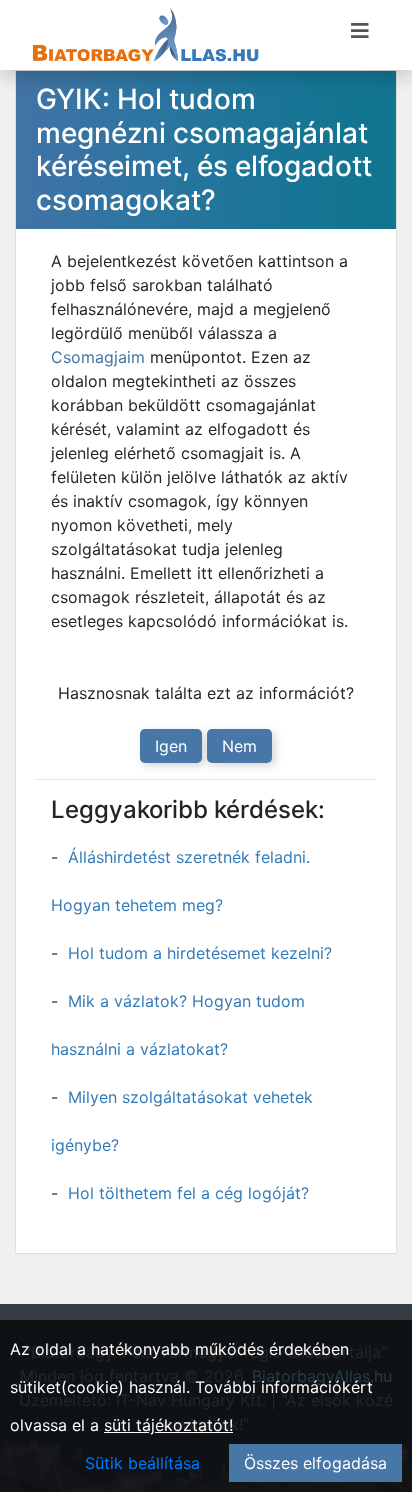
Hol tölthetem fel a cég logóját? (188, 1193)
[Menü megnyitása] (360, 31)
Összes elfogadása (315, 1463)
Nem (239, 746)
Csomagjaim (98, 357)
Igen (171, 746)
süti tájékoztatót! (168, 1425)
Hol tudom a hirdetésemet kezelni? (200, 953)
